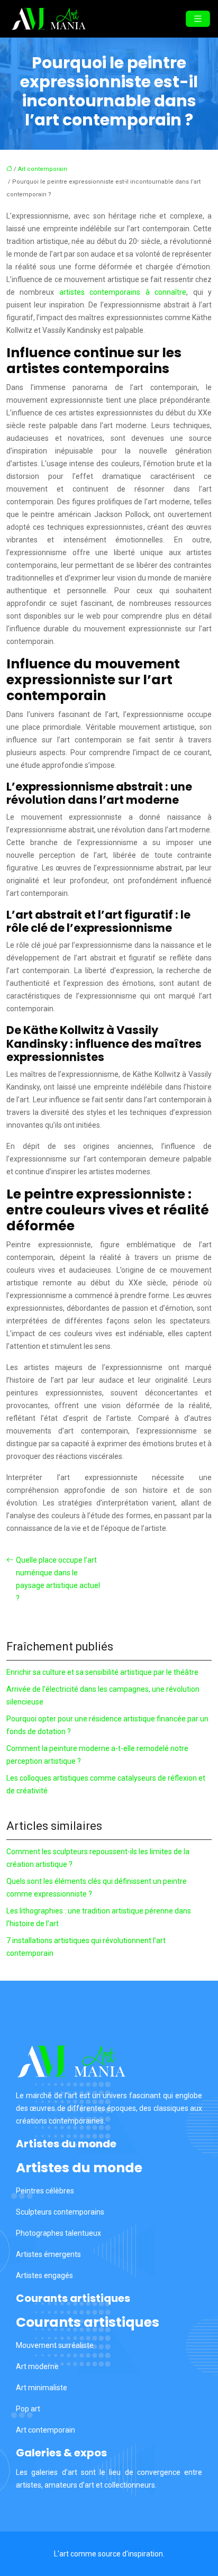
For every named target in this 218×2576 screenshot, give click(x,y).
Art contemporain (43, 169)
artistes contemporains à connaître (123, 292)
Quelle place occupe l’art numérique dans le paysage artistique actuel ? (58, 1579)
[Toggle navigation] (198, 19)
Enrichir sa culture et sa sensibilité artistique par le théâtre (102, 1672)
